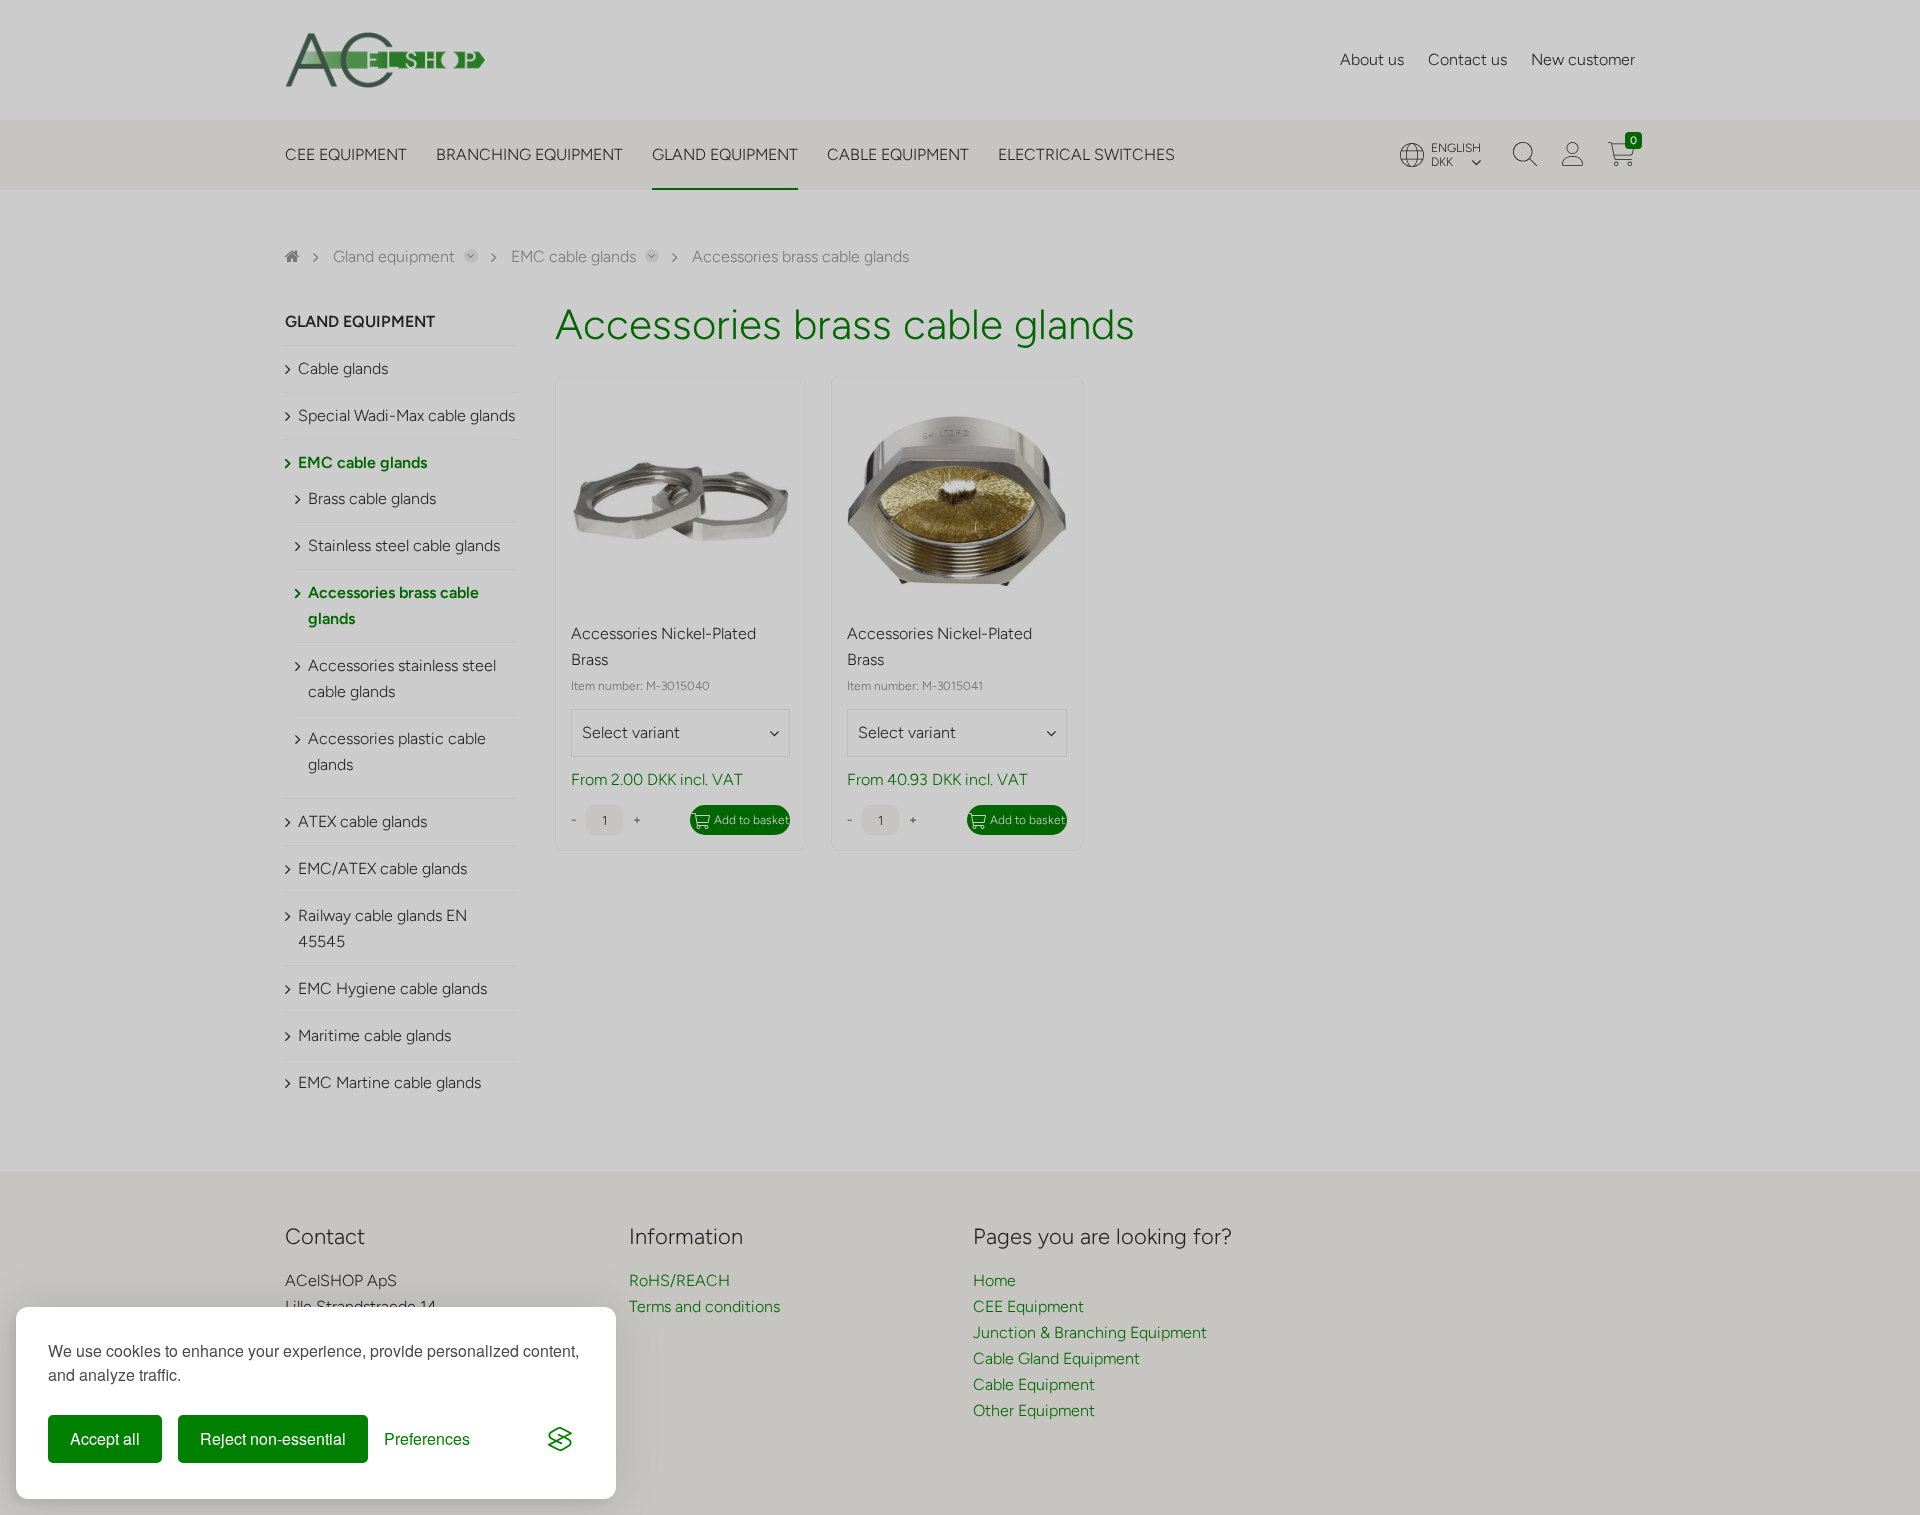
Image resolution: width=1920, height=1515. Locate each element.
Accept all (105, 1438)
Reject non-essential (273, 1438)
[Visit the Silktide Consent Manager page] (560, 1439)
